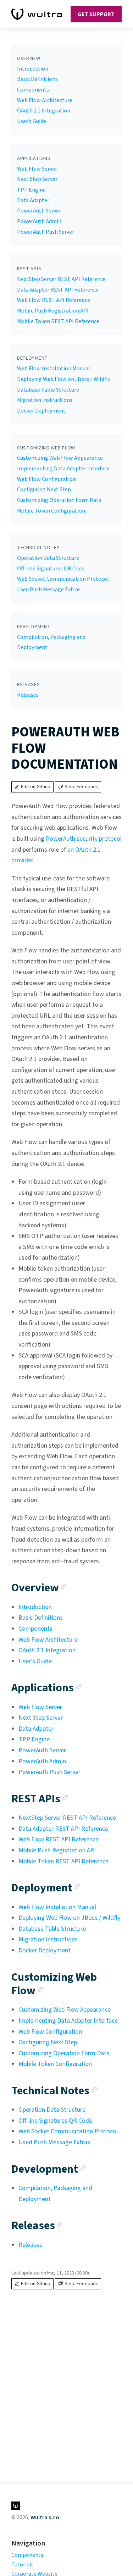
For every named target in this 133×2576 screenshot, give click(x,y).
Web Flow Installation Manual (54, 369)
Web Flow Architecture (45, 100)
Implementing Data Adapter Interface (63, 469)
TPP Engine (31, 190)
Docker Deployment (41, 411)
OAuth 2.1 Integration (44, 111)
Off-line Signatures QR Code (51, 569)
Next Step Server (37, 179)
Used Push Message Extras (49, 590)
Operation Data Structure (48, 558)
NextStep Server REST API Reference (61, 279)
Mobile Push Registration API (53, 311)
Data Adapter (33, 200)
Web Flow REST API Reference (54, 300)
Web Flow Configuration (46, 479)
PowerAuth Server (39, 211)
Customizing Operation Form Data (59, 500)
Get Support (96, 14)
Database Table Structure (48, 390)
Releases (28, 695)
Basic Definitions (37, 79)
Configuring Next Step (44, 490)
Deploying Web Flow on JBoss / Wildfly (64, 379)
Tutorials (23, 2565)
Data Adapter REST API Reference (58, 290)
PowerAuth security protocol (84, 839)
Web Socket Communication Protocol (63, 579)
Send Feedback (81, 787)
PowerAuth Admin (39, 221)
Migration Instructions (45, 400)
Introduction (33, 69)
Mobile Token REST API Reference (58, 321)
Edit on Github (36, 787)
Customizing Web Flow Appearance (60, 458)
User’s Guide (32, 121)
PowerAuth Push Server (46, 232)
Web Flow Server (37, 169)
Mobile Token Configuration (51, 511)
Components (33, 90)
